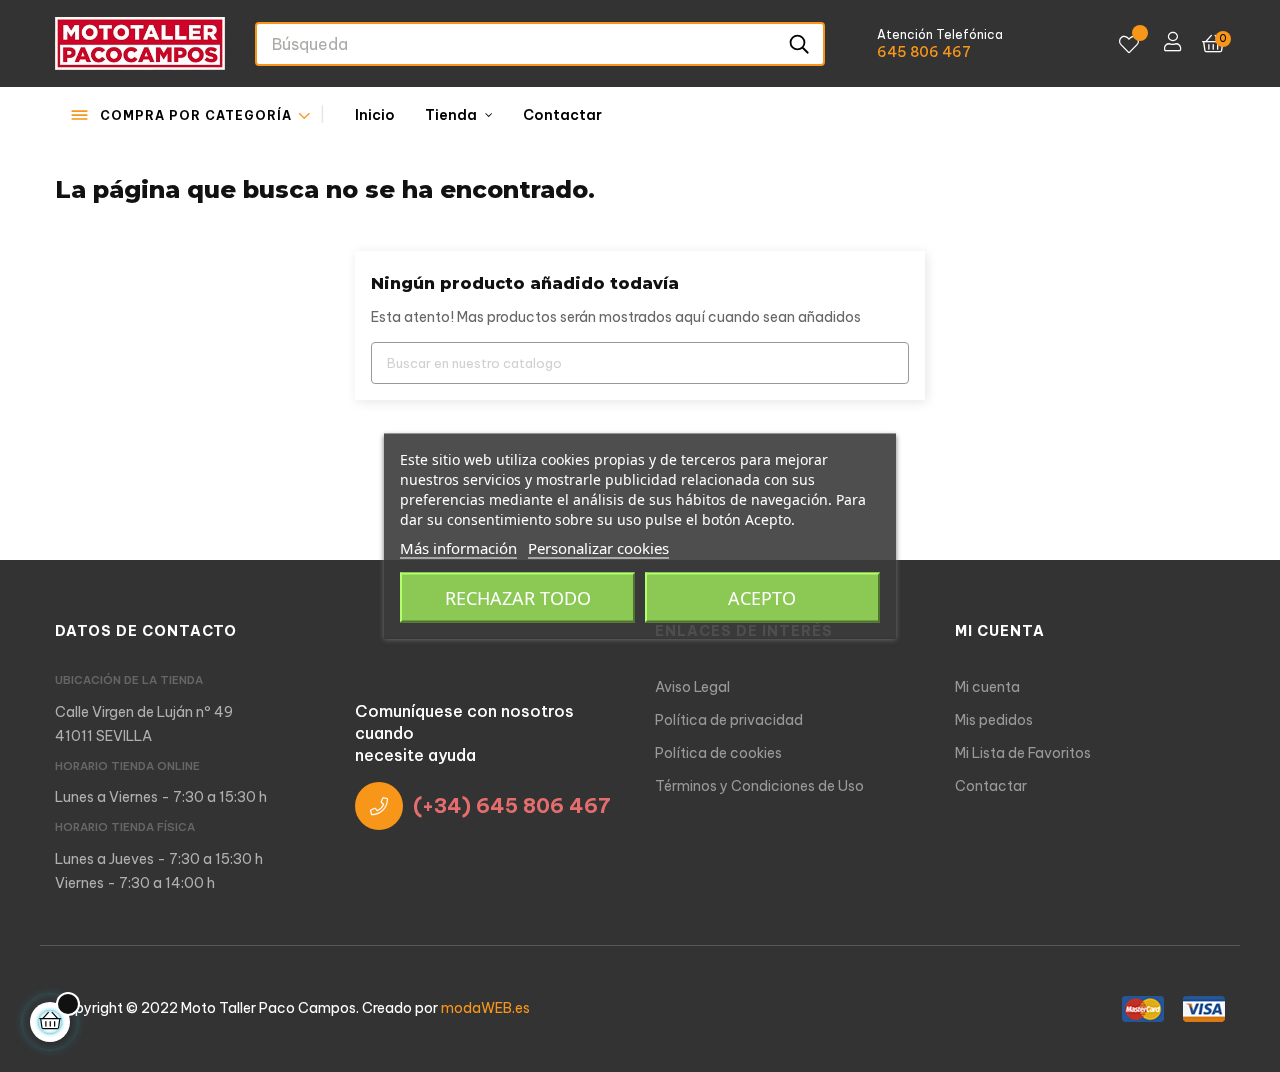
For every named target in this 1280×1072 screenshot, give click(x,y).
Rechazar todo (518, 598)
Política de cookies (718, 753)
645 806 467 (924, 52)
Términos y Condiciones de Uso (759, 786)
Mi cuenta (987, 687)
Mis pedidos (994, 720)
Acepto (762, 598)
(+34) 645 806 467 (512, 805)
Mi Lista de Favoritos (1023, 753)
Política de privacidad (729, 720)
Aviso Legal (692, 687)
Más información (458, 548)
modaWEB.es (485, 1008)
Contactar (991, 786)
